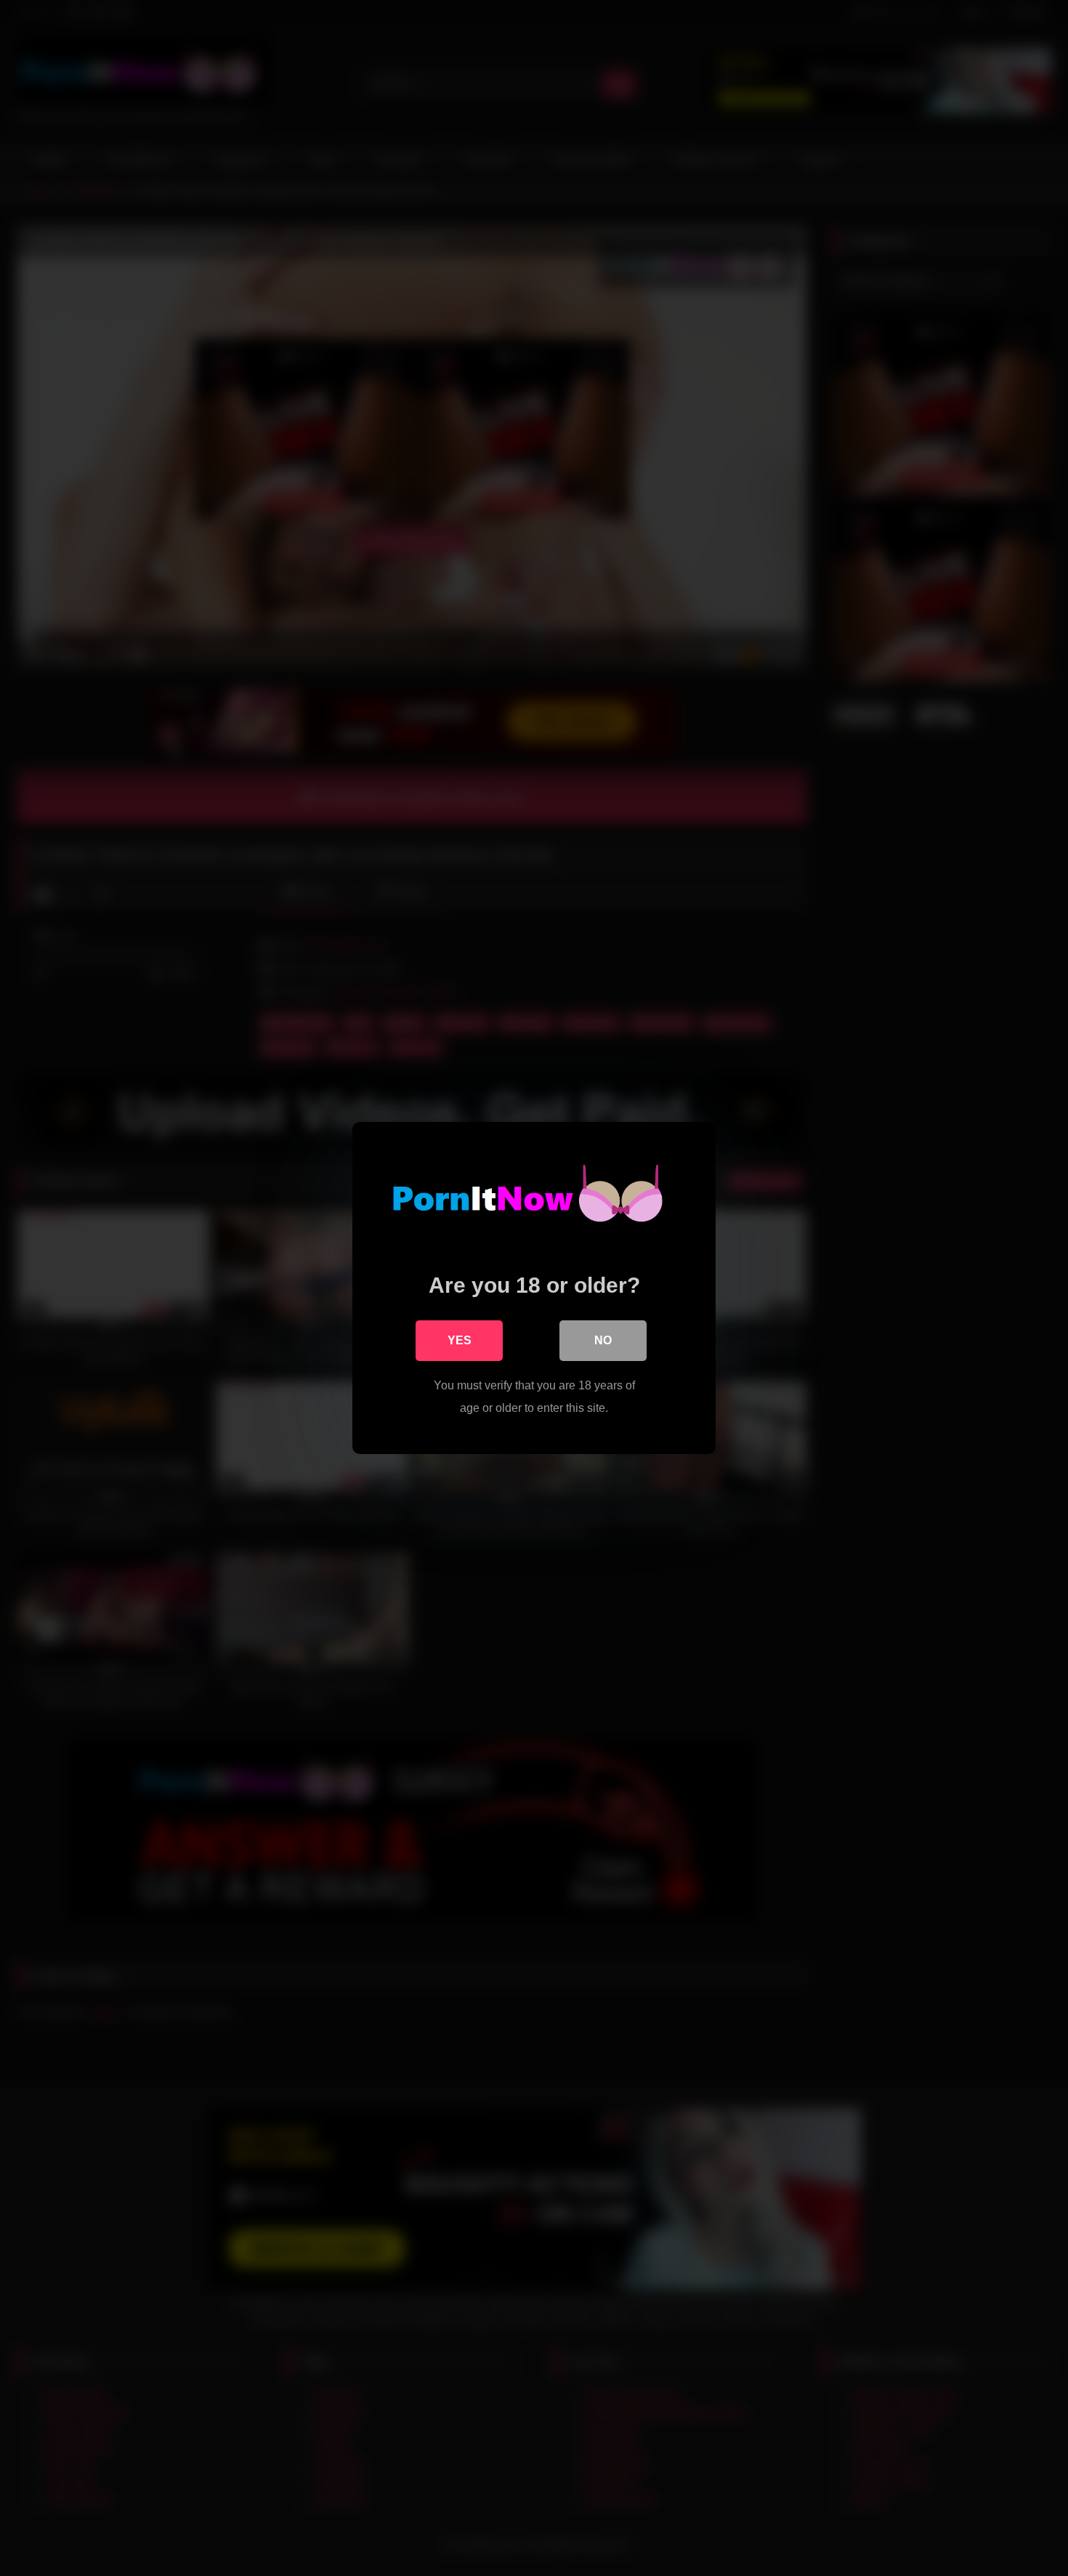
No (603, 1340)
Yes (460, 1340)
